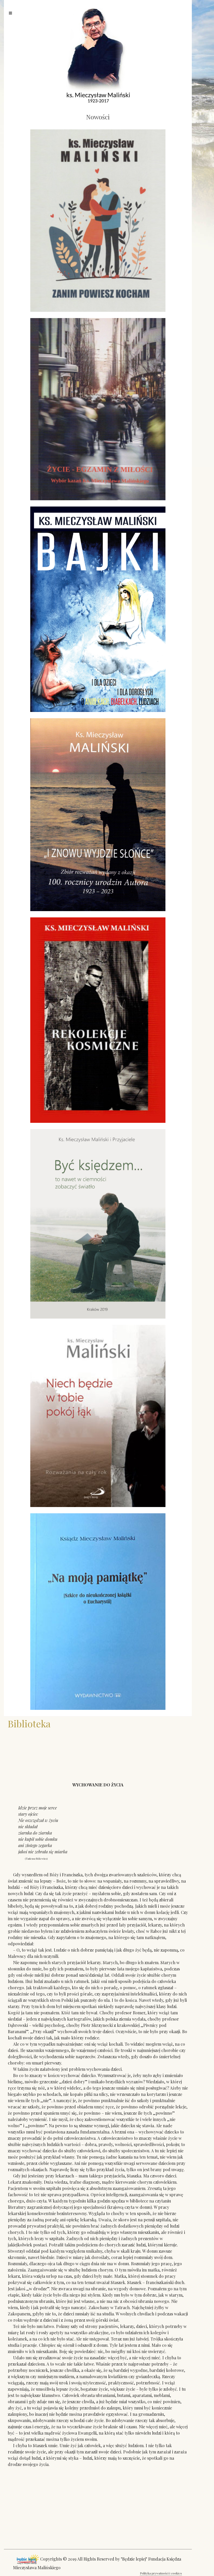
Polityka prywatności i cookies (161, 2573)
